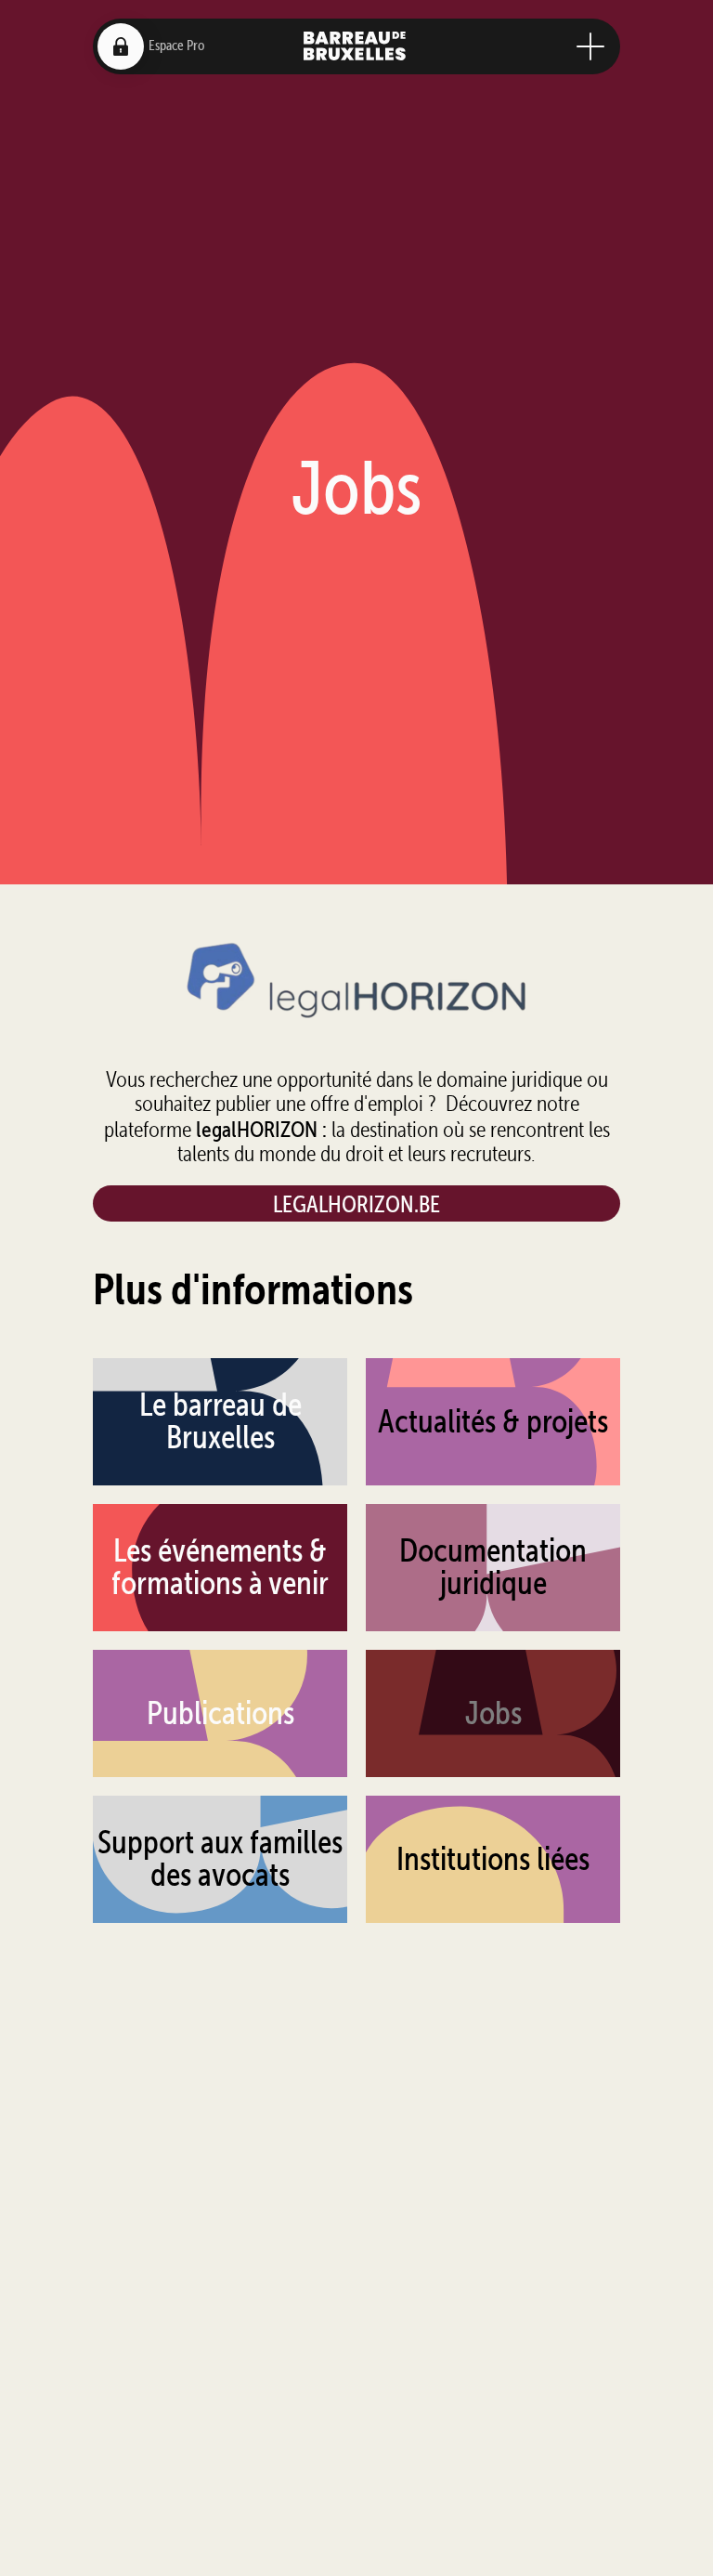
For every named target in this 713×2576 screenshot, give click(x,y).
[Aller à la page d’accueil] (355, 46)
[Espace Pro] (121, 46)
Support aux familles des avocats (220, 1858)
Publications (220, 1713)
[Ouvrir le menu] (590, 46)
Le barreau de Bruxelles (220, 1421)
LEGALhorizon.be (356, 1203)
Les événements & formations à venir (220, 1567)
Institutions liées (493, 1859)
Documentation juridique (493, 1567)
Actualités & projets (493, 1421)
